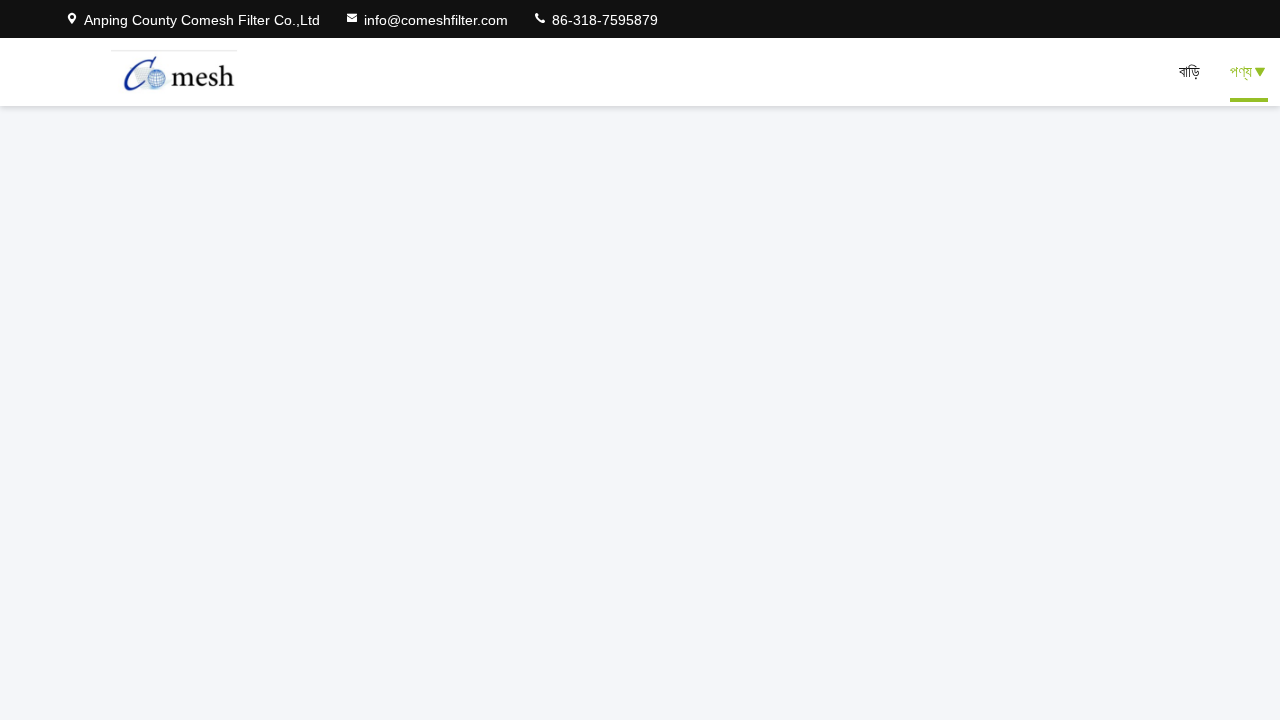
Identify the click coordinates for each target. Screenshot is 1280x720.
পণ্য (1241, 71)
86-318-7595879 (603, 20)
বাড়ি (1189, 71)
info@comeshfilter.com (436, 20)
